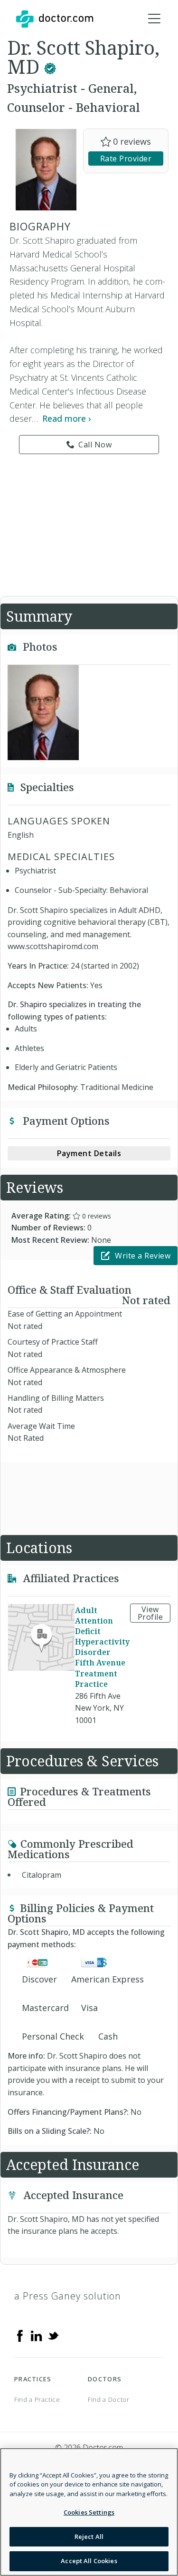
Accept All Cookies (89, 2561)
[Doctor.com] (55, 19)
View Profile (150, 1613)
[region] (89, 2512)
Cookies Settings (89, 2512)
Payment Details (89, 1153)
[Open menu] (154, 19)
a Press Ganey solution (68, 2296)
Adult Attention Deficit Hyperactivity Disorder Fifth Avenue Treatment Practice (102, 1647)
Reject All (89, 2536)
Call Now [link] (95, 445)
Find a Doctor (108, 2399)
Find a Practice (37, 2399)
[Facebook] (20, 2335)
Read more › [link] (67, 418)
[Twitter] (53, 2335)
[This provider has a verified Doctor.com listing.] (50, 66)
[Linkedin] (37, 2335)
